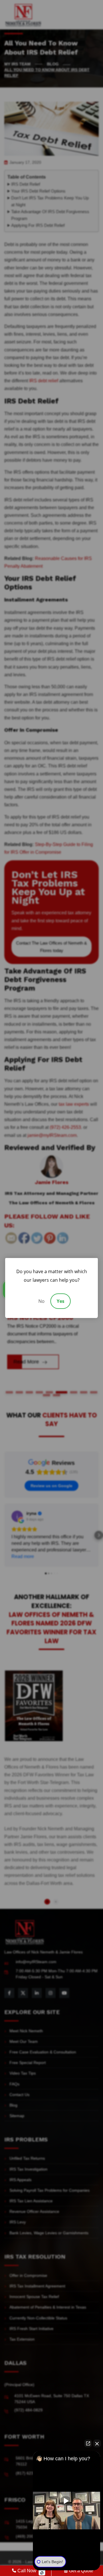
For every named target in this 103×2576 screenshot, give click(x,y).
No (41, 1301)
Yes (61, 1301)
